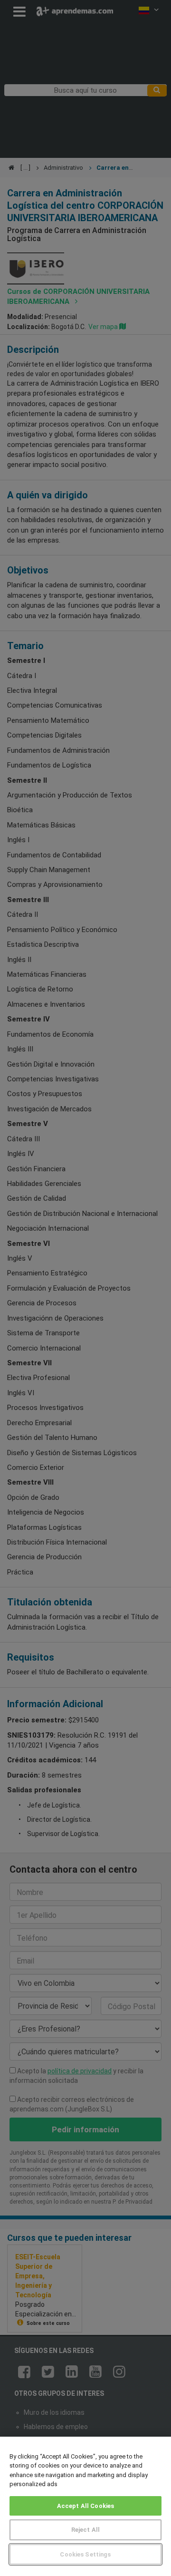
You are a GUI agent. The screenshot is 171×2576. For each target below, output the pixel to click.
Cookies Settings (85, 2554)
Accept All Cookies (85, 2506)
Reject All (85, 2530)
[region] (85, 2506)
